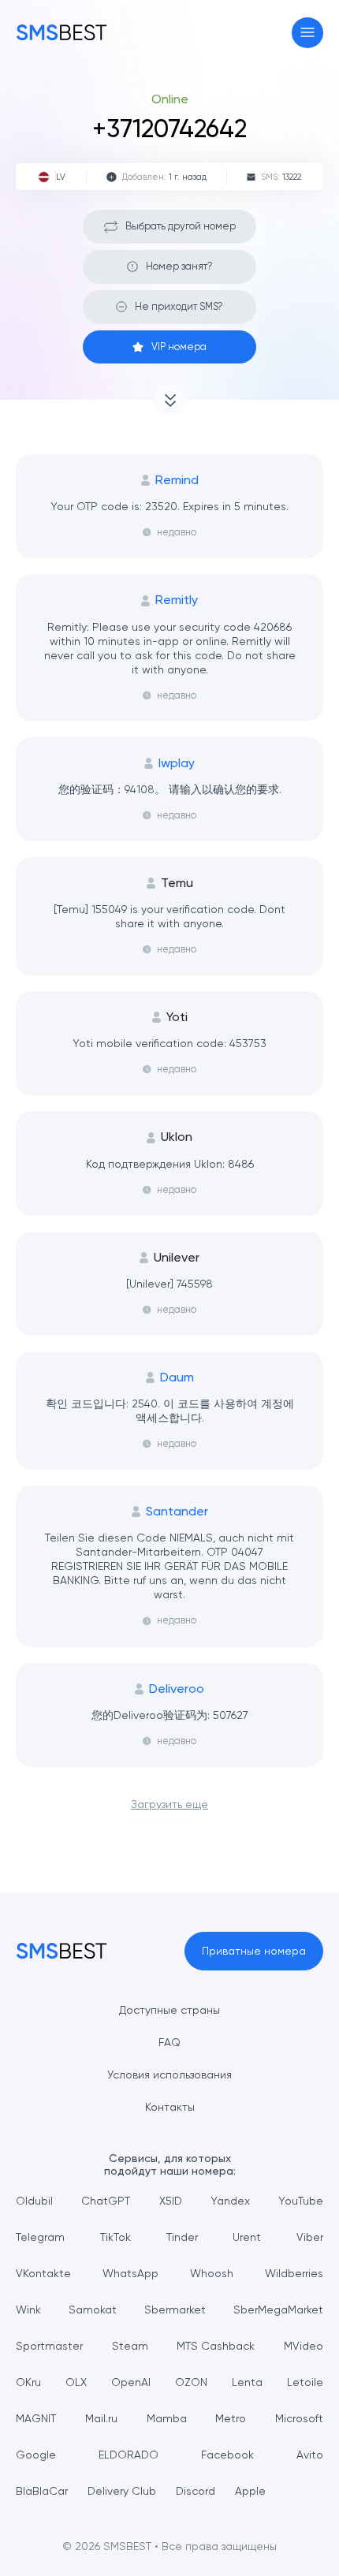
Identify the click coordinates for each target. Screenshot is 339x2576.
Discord (196, 2491)
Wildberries (294, 2273)
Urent (247, 2237)
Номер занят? (179, 266)
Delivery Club (122, 2491)
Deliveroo (177, 1689)
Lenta (247, 2382)
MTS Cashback (216, 2346)
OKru (28, 2382)
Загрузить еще (169, 1804)
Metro (231, 2418)
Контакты (170, 2107)
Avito (310, 2455)
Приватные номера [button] (254, 1951)
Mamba (167, 2418)
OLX (76, 2382)
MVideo (304, 2346)
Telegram (40, 2237)
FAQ (169, 2042)
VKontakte (43, 2273)
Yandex (230, 2201)
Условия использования (169, 2075)
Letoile (305, 2382)
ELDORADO (129, 2455)
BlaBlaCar (42, 2491)
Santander (177, 1512)
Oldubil (34, 2201)
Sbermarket (175, 2309)
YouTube (301, 2201)
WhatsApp (130, 2273)
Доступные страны (169, 2010)
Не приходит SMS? (179, 306)
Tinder (182, 2237)
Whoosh (212, 2273)
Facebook (227, 2455)
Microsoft (299, 2418)
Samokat (93, 2309)
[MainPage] (61, 32)
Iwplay (177, 763)
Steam (130, 2346)
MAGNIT (36, 2418)
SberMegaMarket (278, 2309)
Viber (310, 2237)
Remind (177, 480)
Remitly (177, 600)
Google (36, 2455)
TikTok (115, 2237)
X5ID (171, 2201)
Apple (250, 2491)
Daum (177, 1377)
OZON (191, 2382)
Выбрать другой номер (181, 226)
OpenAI (131, 2382)
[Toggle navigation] (308, 33)
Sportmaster (49, 2346)
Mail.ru (101, 2418)
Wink (28, 2309)
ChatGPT (106, 2201)
